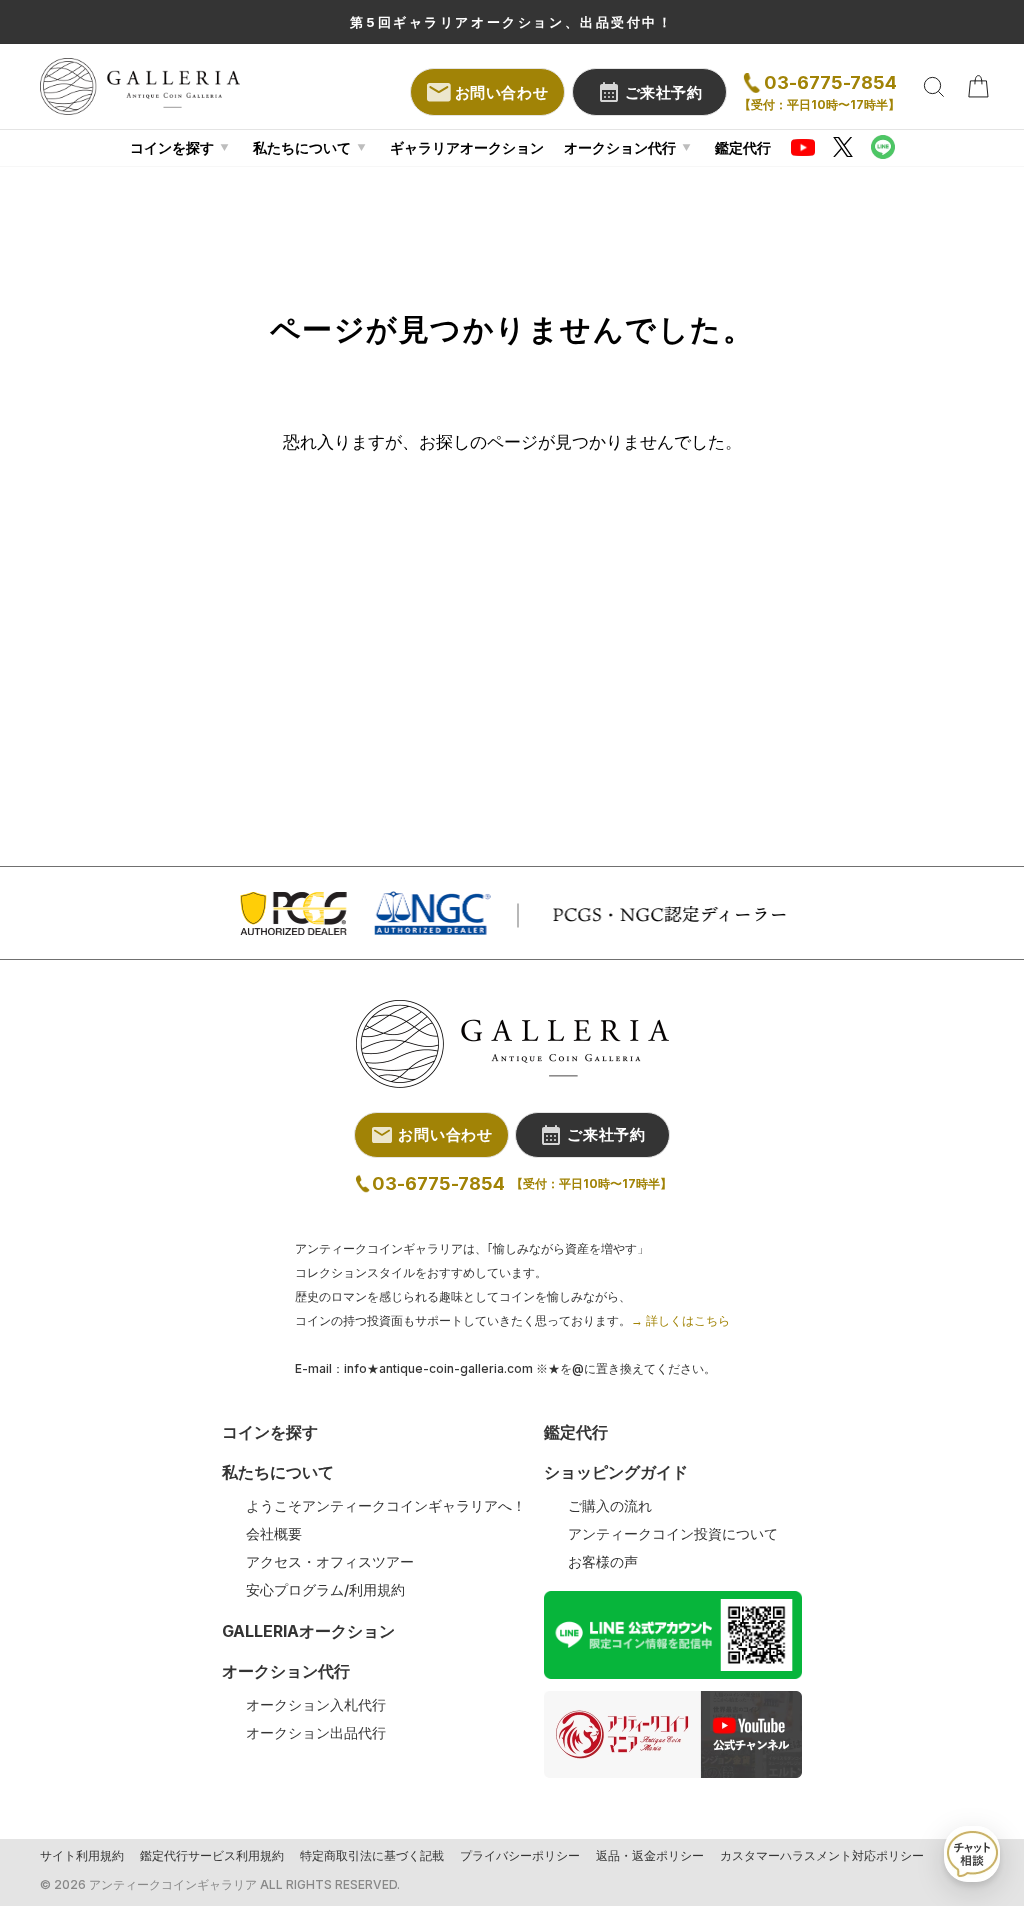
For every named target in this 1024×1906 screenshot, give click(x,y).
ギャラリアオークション (467, 147)
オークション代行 (620, 147)
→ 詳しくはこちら (680, 1320)
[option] (512, 22)
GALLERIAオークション (308, 1631)
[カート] (978, 87)
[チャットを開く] (972, 1854)
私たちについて (302, 147)
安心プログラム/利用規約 (325, 1590)
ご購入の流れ (610, 1506)
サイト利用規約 (82, 1856)
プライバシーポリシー (520, 1856)
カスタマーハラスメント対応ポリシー (822, 1856)
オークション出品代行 (316, 1733)
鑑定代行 (743, 147)
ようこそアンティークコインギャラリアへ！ (386, 1506)
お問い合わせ (502, 92)
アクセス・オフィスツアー (330, 1562)
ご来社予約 (664, 92)
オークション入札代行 (316, 1705)
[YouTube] (803, 147)
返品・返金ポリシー (650, 1856)
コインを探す (172, 147)
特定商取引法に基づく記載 (372, 1856)
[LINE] (883, 147)
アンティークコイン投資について (673, 1534)
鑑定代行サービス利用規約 (212, 1856)
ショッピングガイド (616, 1472)
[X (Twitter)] (843, 147)
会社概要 (274, 1534)
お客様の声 (603, 1562)
